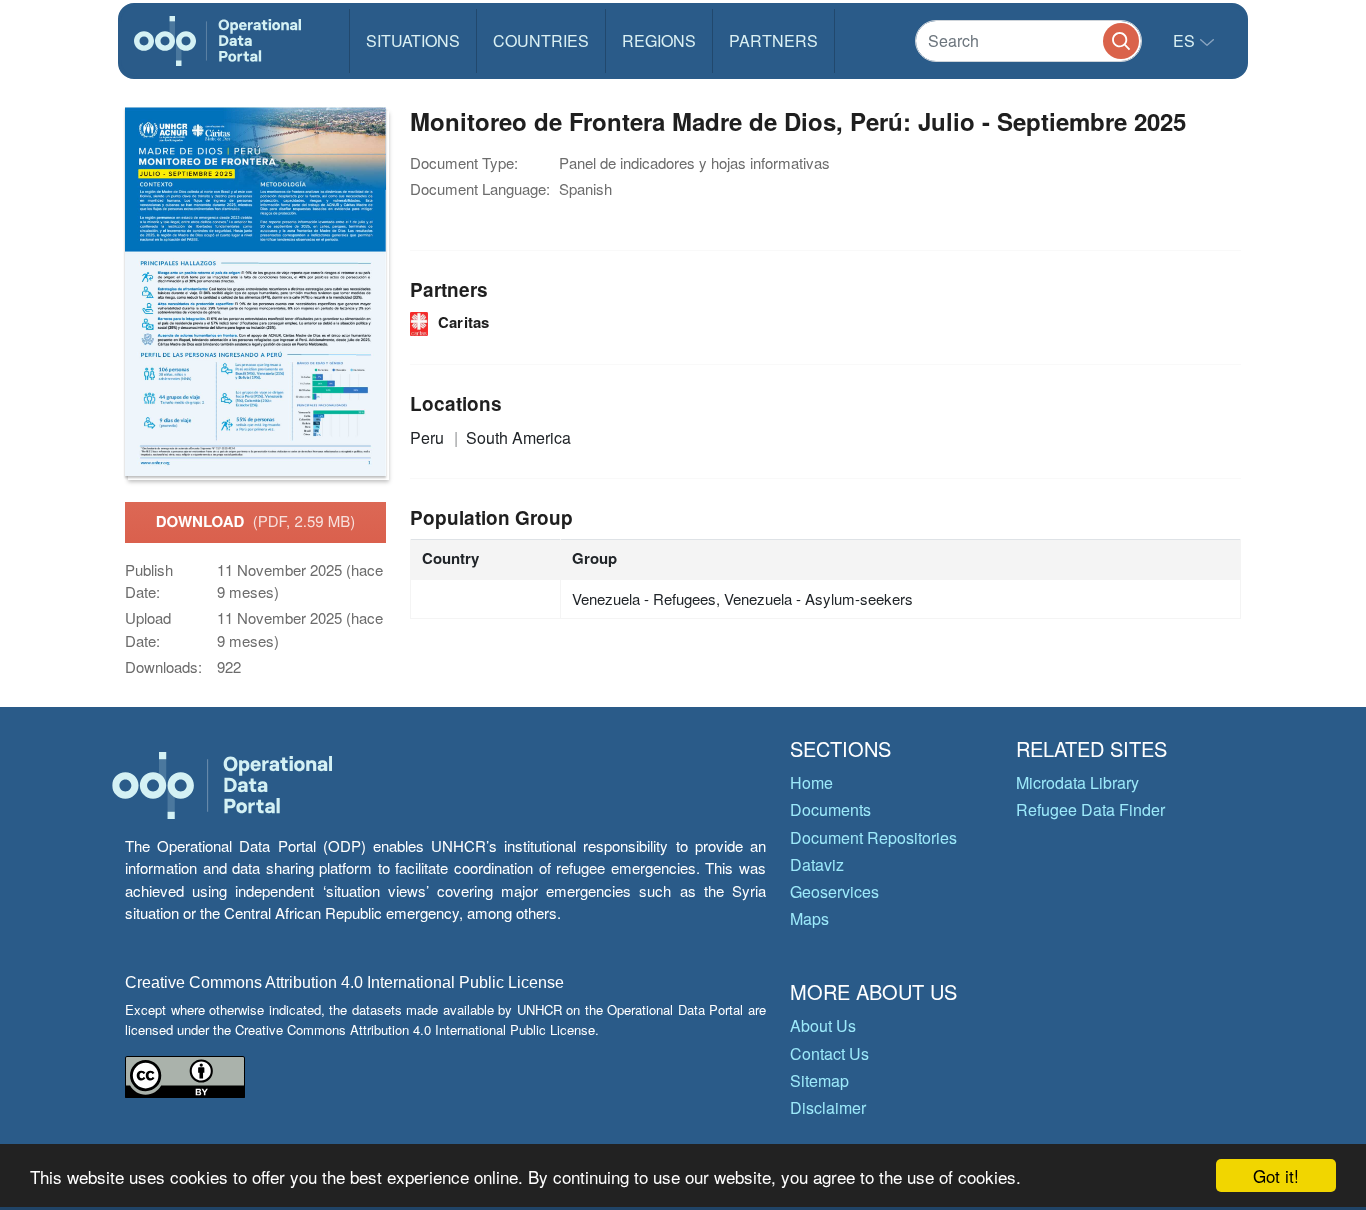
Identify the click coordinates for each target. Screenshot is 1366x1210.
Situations (413, 40)
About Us (823, 1025)
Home (811, 782)
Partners (773, 40)
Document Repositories (873, 837)
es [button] (1186, 40)
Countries (541, 40)
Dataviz (817, 864)
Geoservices (834, 891)
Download (256, 521)
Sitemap (819, 1080)
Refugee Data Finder (1090, 809)
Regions (659, 40)
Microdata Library (1077, 782)
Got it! (1276, 1175)
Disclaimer (828, 1107)
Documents (830, 809)
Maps (809, 918)
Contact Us (829, 1053)
